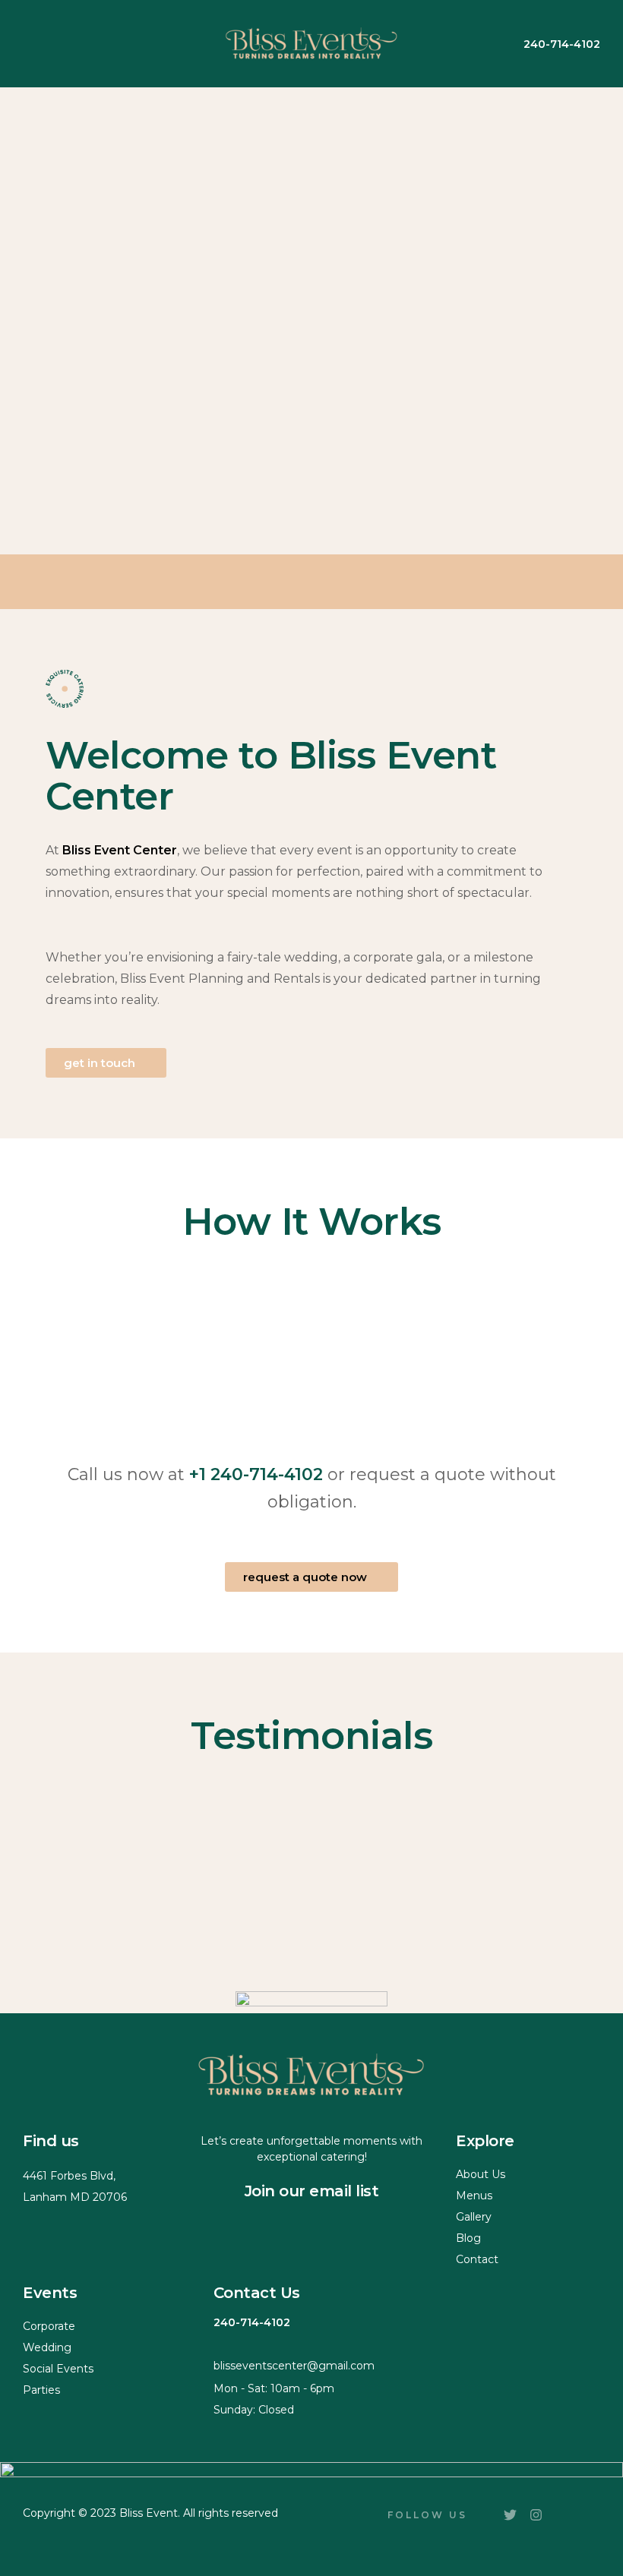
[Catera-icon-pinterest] (561, 2521)
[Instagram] (536, 2515)
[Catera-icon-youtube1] (587, 2521)
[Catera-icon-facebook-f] (484, 2521)
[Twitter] (510, 2515)
